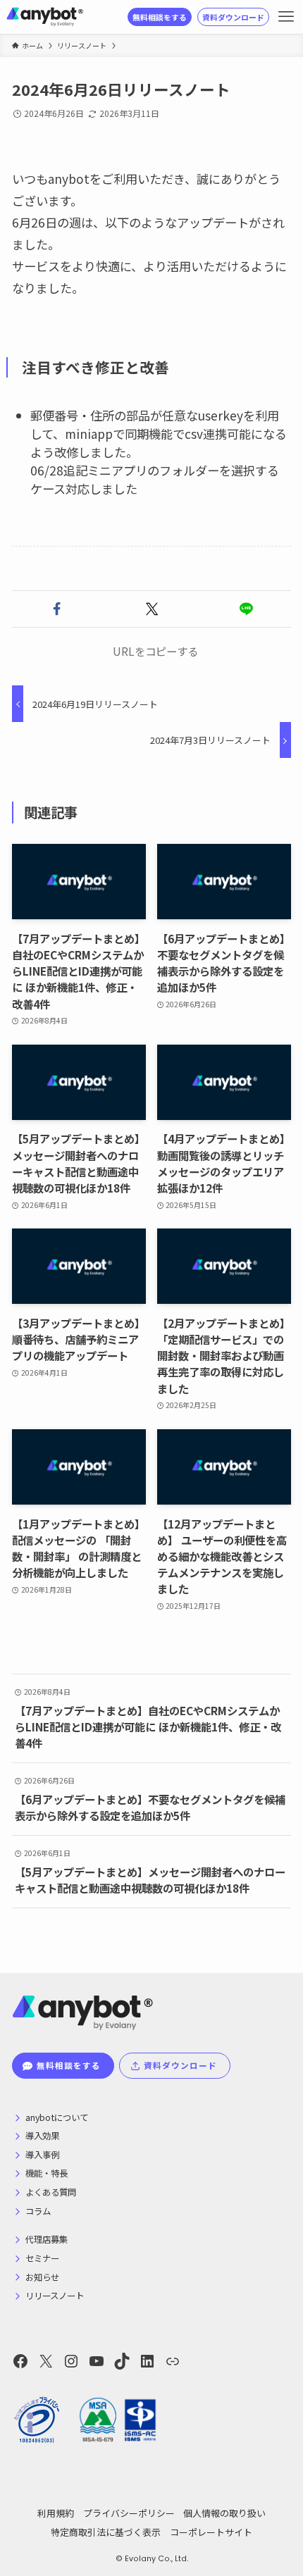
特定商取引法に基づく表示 (106, 2532)
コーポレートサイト (211, 2532)
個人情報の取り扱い (224, 2513)
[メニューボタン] (286, 17)
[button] (57, 609)
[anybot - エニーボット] (45, 17)
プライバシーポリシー (129, 2513)
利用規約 (56, 2513)
